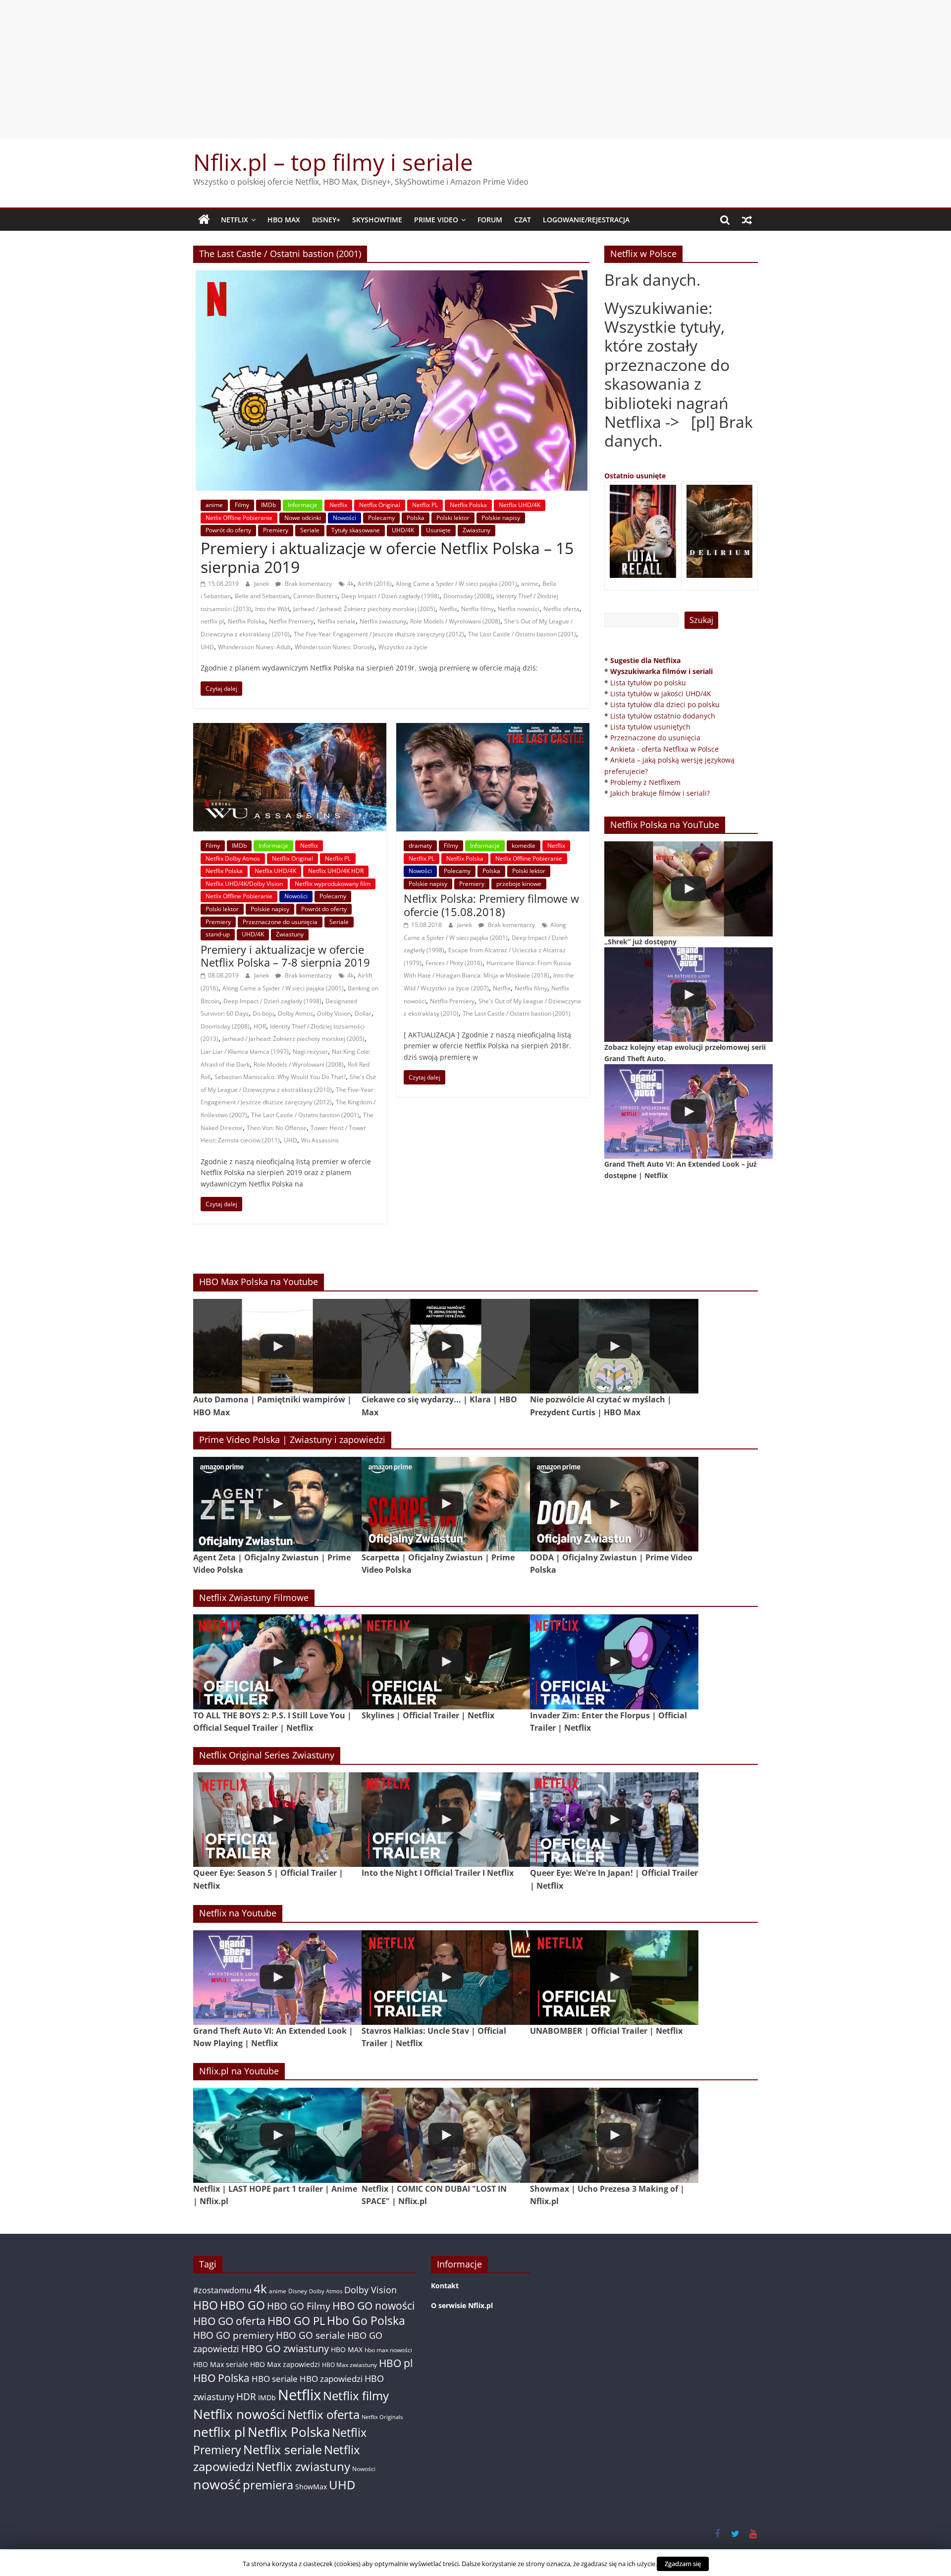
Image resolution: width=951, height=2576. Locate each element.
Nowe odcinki (303, 518)
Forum (490, 220)
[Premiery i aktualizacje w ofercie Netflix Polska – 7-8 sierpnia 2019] (290, 729)
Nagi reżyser (310, 1052)
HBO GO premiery (234, 2335)
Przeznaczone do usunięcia (280, 922)
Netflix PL (425, 505)
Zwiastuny (476, 530)
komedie (524, 846)
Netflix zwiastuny (383, 621)
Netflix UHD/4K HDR (336, 871)
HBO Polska (221, 2378)
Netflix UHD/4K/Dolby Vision (244, 884)
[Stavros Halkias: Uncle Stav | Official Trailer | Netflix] (446, 1978)
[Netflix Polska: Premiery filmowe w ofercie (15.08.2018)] (493, 729)
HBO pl (396, 2363)
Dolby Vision (334, 1013)
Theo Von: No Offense (277, 1128)
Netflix (235, 220)
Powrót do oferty (228, 530)
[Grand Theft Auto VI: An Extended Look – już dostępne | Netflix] (688, 1111)
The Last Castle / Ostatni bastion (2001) (522, 634)
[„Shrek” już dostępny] (688, 889)
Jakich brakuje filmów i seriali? (660, 793)
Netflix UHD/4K (520, 505)
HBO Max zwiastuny (349, 2365)
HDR (260, 1026)
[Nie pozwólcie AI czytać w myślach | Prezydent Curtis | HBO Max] (614, 1346)
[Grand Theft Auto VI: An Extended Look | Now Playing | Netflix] (277, 1978)
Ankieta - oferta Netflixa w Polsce (664, 749)
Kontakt (445, 2286)
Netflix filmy (477, 609)
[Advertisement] (475, 69)
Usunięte (438, 530)
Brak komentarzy (308, 584)
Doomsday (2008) (468, 596)
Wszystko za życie (403, 647)
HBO (206, 2305)
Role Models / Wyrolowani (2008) (455, 621)
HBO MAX (284, 220)
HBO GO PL (296, 2321)
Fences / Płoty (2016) (454, 963)
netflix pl (212, 621)
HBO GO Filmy (299, 2306)
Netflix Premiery (291, 621)
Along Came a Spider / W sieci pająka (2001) (456, 584)
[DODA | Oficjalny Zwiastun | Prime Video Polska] (614, 1504)
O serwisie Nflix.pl (462, 2305)
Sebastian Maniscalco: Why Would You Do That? (280, 1077)
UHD (207, 647)
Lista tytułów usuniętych (650, 727)
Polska (416, 518)
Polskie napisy (501, 518)
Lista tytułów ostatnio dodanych (663, 716)
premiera (268, 2485)
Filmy (242, 505)
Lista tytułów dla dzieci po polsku (665, 704)
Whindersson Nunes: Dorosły (335, 647)
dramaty (420, 846)
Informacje (303, 505)
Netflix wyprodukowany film (333, 884)
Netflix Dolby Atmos (233, 858)
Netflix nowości (519, 609)
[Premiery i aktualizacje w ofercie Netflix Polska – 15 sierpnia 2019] (392, 276)
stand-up (218, 934)
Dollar (363, 1013)
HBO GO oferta (229, 2321)
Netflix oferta (561, 609)
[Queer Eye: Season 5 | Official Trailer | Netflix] (277, 1820)
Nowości (344, 518)
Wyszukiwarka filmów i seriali (661, 671)
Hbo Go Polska (366, 2321)
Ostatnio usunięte (635, 476)
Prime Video (436, 220)
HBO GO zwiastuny (285, 2348)
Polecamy (381, 518)
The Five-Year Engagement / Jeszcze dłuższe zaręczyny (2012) (379, 634)
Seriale (310, 530)
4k (350, 584)
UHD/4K (403, 530)
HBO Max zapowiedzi (285, 2364)
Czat (523, 220)
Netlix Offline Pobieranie (239, 518)
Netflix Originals (382, 2417)
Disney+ (326, 220)
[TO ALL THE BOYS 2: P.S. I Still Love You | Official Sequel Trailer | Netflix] (277, 1662)
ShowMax (311, 2487)
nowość (217, 2484)
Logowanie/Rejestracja (586, 220)
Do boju (263, 1013)
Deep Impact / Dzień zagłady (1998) (390, 596)
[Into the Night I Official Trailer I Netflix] (446, 1820)
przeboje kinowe (519, 884)
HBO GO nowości (373, 2305)
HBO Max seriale (221, 2364)
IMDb (268, 505)
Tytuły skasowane (356, 530)
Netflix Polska (468, 505)
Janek (262, 584)
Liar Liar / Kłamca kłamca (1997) (245, 1052)
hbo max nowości (388, 2350)
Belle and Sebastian (262, 596)
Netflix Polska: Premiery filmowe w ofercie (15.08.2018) (491, 905)
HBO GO (242, 2305)
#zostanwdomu (222, 2290)
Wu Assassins (320, 1140)
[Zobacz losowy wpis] (747, 220)
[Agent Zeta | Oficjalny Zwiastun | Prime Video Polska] (277, 1504)
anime (214, 505)
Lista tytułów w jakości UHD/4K (661, 694)
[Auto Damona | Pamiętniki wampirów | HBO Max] (277, 1346)
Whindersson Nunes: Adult (254, 647)
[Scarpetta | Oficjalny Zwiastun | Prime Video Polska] (446, 1504)
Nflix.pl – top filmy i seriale (333, 162)
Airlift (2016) (375, 584)
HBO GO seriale (311, 2335)
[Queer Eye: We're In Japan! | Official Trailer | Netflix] (614, 1820)
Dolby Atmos (295, 1013)
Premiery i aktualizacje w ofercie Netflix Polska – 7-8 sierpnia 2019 (285, 956)
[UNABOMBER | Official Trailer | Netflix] (614, 1978)
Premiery (276, 530)
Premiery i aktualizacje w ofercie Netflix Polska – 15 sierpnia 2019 (387, 557)
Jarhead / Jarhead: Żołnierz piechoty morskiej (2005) (364, 609)
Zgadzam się (683, 2564)
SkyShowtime (377, 220)
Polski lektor (453, 518)
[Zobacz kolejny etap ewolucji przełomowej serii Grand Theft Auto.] (688, 995)
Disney (298, 2291)
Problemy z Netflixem (645, 782)
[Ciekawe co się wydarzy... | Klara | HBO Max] (446, 1346)
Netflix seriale (337, 621)
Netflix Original (380, 505)
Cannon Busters (315, 596)
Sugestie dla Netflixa (645, 660)
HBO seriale (275, 2378)
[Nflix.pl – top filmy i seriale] (204, 220)
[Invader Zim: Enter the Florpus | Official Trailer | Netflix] (614, 1662)
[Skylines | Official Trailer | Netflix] (446, 1662)
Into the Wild (272, 609)
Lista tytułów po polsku (648, 683)
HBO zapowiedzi (331, 2379)
